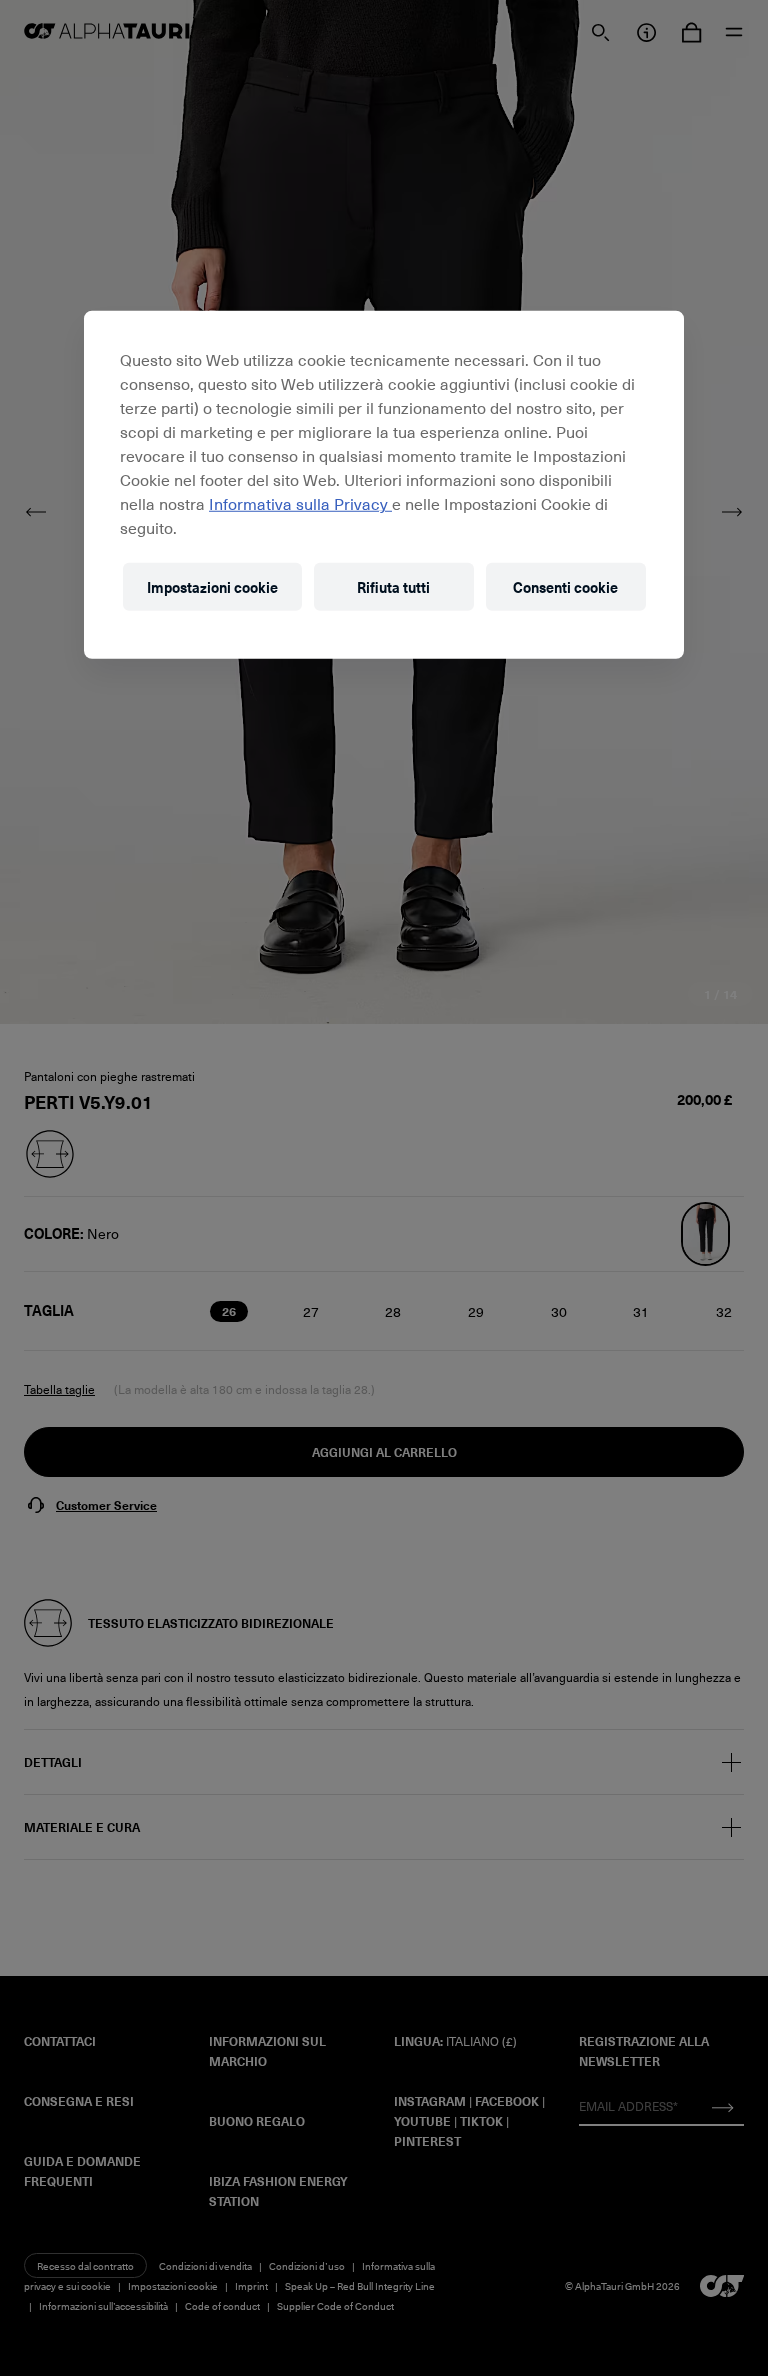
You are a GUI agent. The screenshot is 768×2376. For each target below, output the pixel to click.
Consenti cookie (565, 586)
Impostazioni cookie (212, 586)
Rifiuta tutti (393, 586)
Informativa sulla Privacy (300, 503)
